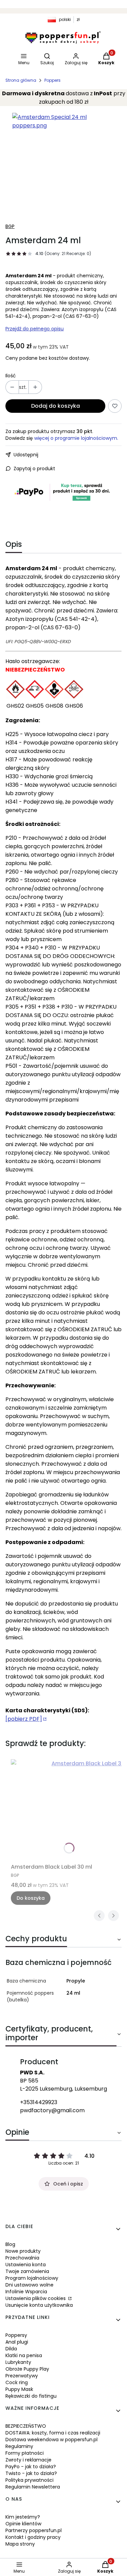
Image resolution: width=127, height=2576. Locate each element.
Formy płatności (25, 2453)
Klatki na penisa (24, 2355)
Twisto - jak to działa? (31, 2473)
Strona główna (21, 80)
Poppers (52, 80)
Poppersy (16, 2335)
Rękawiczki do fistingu (31, 2396)
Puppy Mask (19, 2389)
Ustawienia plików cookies (36, 2298)
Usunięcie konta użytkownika (39, 2305)
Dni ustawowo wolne (29, 2285)
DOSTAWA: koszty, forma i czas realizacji (53, 2433)
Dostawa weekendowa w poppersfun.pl (51, 2440)
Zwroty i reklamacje (28, 2460)
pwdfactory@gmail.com (52, 2110)
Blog (10, 2244)
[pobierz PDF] (24, 1719)
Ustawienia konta (26, 2265)
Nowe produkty (23, 2251)
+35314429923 (39, 2102)
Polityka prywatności (29, 2480)
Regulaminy (19, 2446)
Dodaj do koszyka (56, 406)
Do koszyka (31, 1898)
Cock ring (17, 2382)
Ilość (11, 376)
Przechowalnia (22, 2258)
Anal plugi (17, 2342)
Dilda (11, 2349)
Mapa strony (20, 2544)
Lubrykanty (18, 2362)
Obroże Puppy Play (27, 2369)
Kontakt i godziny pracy (33, 2537)
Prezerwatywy (22, 2376)
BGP (10, 226)
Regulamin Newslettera (33, 2487)
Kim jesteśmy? (23, 2517)
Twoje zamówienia (27, 2271)
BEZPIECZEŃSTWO (26, 2426)
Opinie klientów (23, 2524)
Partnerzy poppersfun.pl (34, 2530)
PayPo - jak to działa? (31, 2467)
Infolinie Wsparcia (26, 2292)
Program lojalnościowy (32, 2278)
